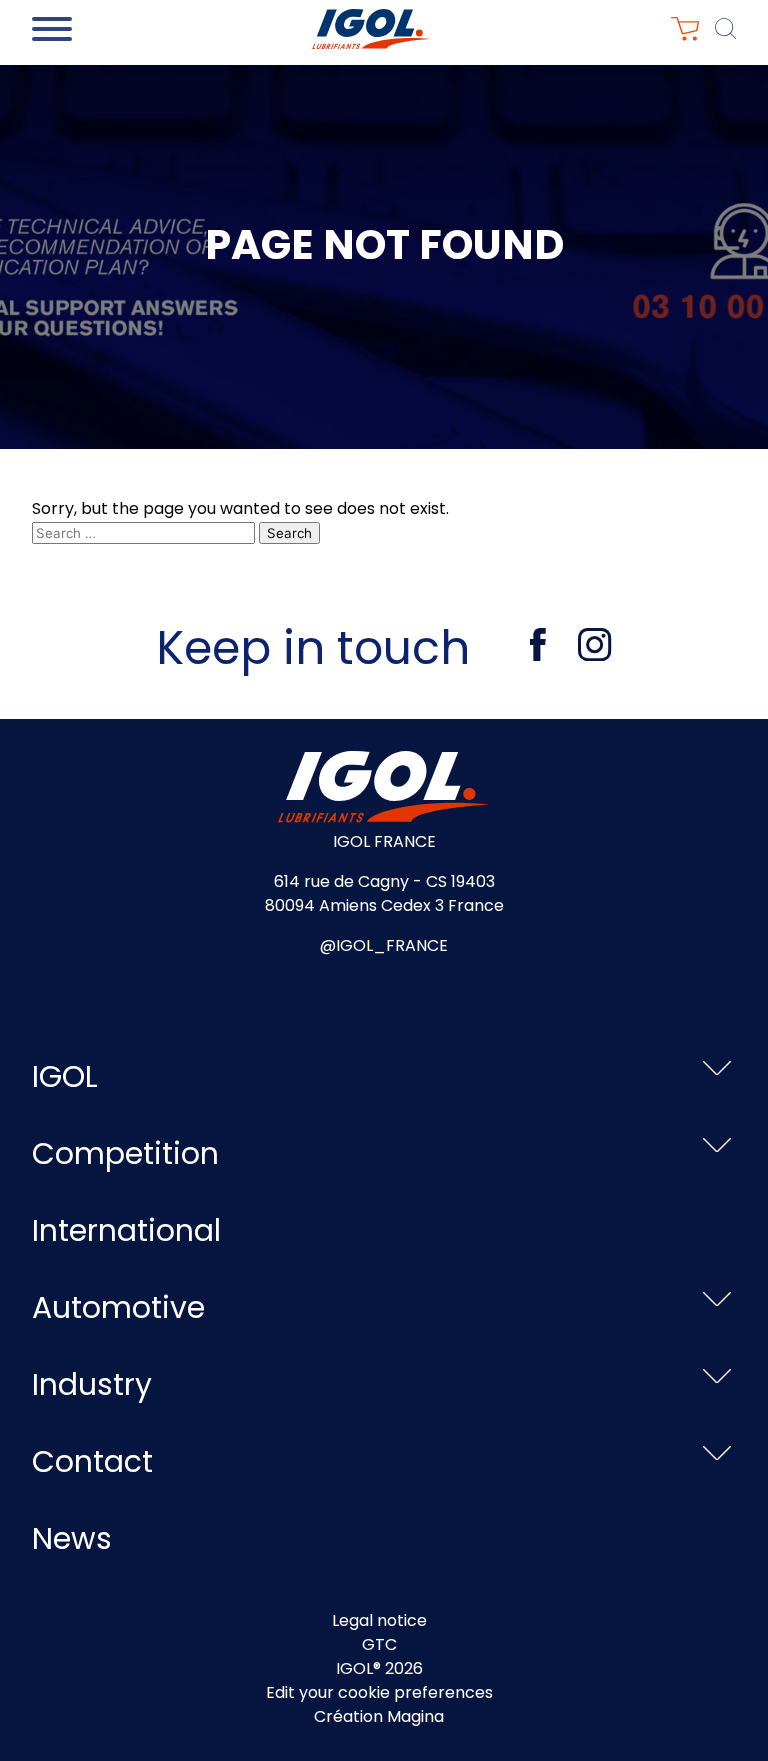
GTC (379, 1644)
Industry (92, 1384)
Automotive (118, 1307)
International (126, 1230)
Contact (92, 1461)
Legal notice (379, 1620)
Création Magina (379, 1716)
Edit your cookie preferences (379, 1692)
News (72, 1538)
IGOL (65, 1076)
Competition (125, 1153)
